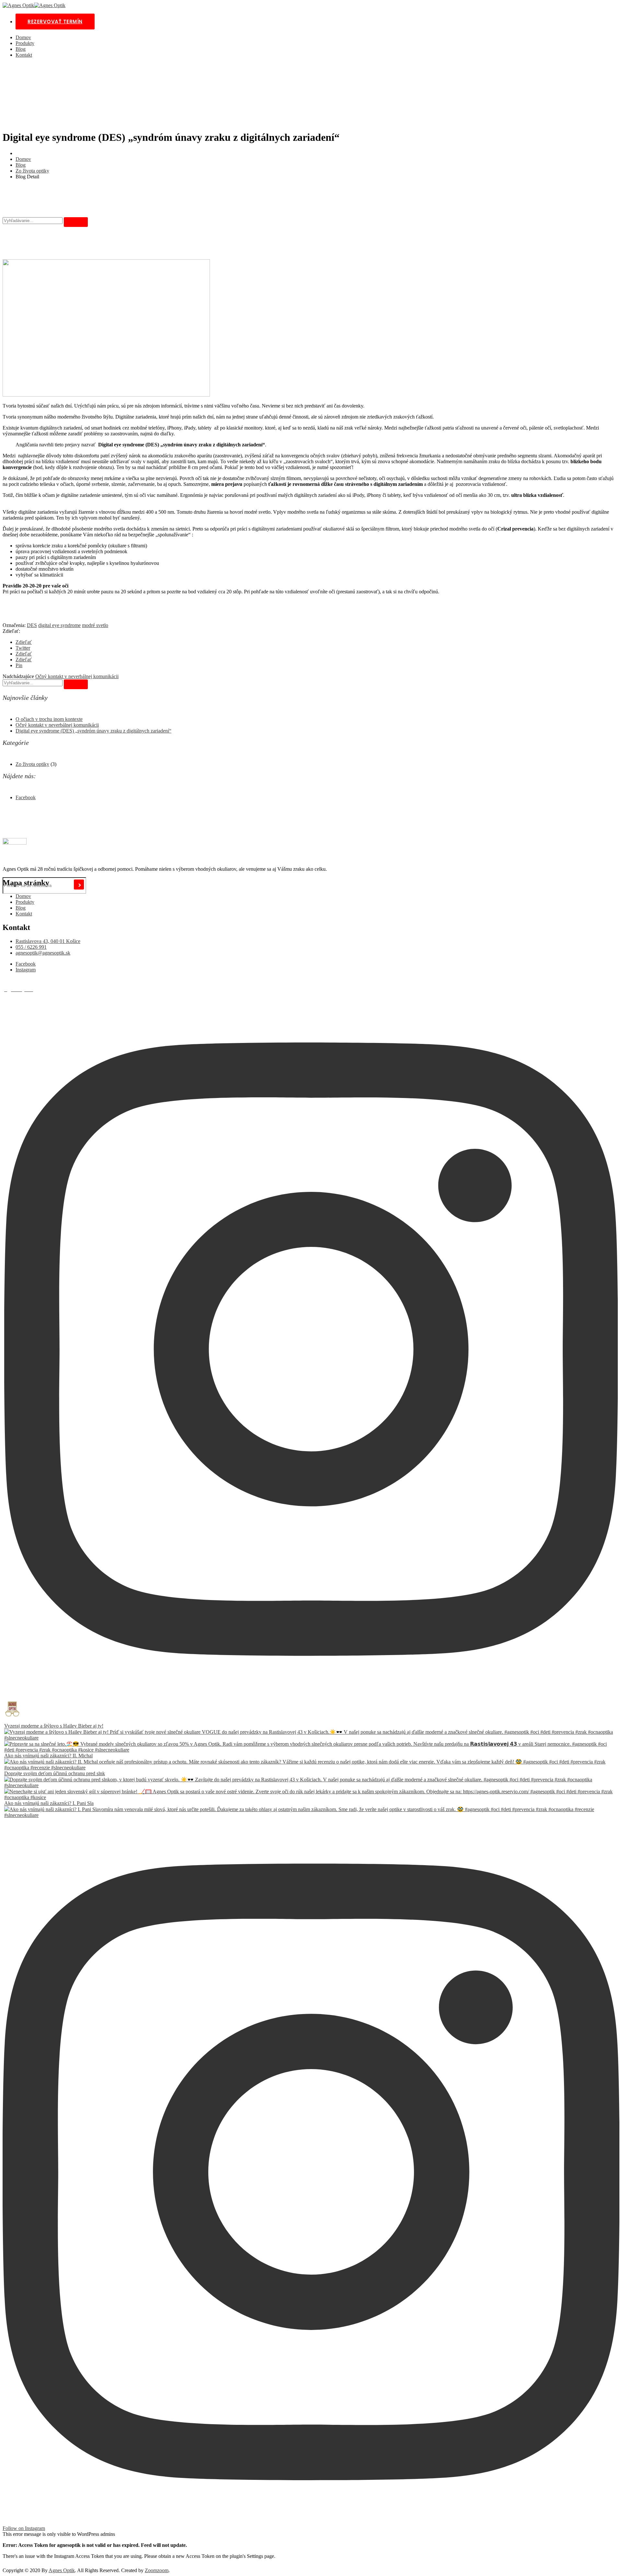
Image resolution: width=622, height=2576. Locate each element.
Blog (21, 49)
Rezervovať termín (55, 22)
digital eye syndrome (59, 625)
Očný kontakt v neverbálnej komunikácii (77, 676)
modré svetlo (95, 625)
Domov (23, 37)
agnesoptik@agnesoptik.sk (43, 953)
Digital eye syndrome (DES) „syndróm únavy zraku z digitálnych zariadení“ (93, 731)
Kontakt (24, 55)
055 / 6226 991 (31, 947)
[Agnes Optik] (18, 5)
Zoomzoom (157, 2570)
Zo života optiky (32, 171)
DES (32, 625)
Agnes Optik (62, 2570)
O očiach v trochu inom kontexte (49, 719)
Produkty (25, 43)
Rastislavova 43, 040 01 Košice (48, 941)
